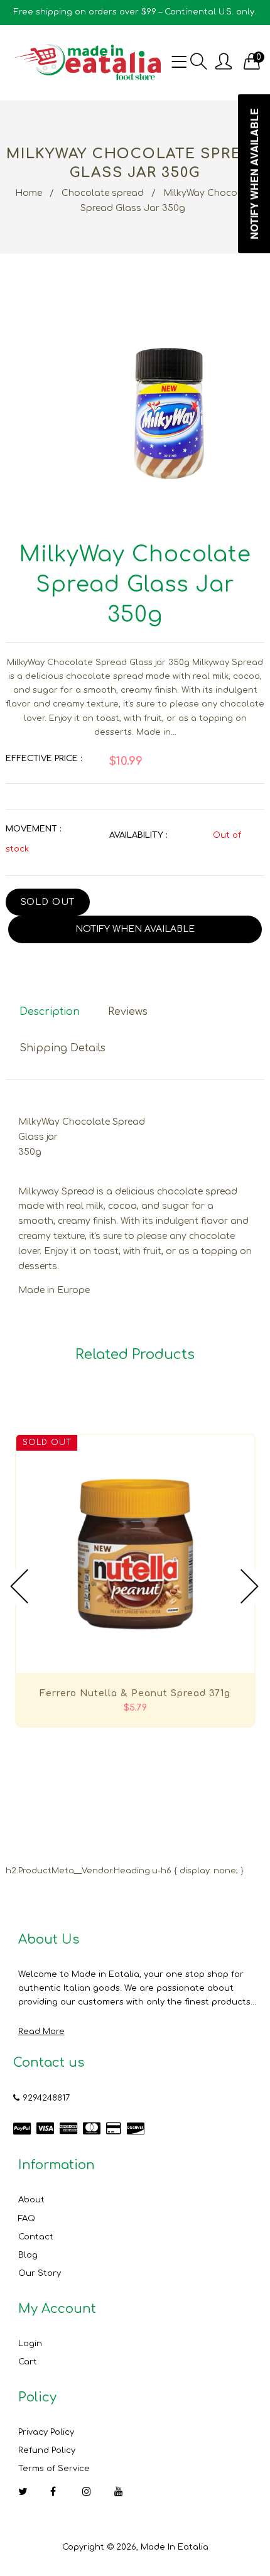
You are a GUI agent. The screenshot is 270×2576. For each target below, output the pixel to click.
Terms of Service (54, 2469)
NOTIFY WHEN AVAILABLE (135, 929)
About (31, 2200)
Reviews (128, 1012)
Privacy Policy (46, 2432)
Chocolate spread (103, 193)
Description (50, 1012)
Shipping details (62, 1048)
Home (29, 193)
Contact (36, 2237)
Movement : (33, 829)
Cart (28, 2362)
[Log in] (224, 62)
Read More (41, 2032)
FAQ (27, 2219)
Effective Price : (44, 759)
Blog (28, 2255)
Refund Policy (47, 2450)
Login (30, 2344)
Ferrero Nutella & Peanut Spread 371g (135, 1693)
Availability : (138, 835)
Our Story (40, 2273)
